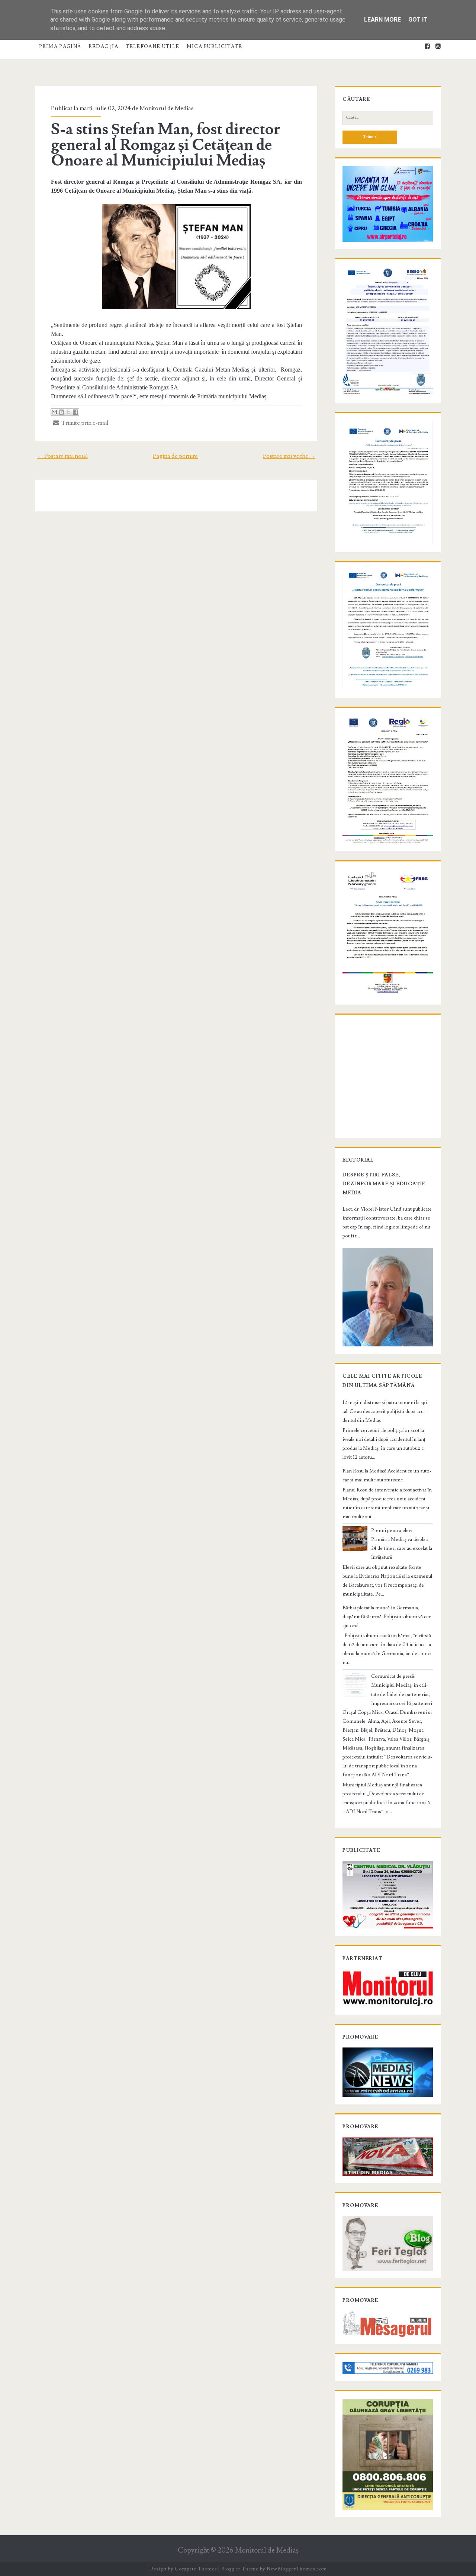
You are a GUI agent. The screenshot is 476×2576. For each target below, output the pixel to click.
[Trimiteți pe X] (68, 412)
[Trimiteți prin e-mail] (54, 412)
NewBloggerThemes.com (297, 2569)
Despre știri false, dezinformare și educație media (384, 1184)
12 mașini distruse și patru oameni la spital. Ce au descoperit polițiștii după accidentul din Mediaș (386, 1411)
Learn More (382, 20)
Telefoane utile (153, 46)
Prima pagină (60, 46)
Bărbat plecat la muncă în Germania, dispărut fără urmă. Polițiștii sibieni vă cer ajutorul (387, 1617)
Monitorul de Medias (167, 108)
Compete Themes (196, 2569)
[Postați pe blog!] (61, 412)
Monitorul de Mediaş (267, 2551)
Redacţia (103, 46)
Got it (418, 20)
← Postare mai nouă (62, 456)
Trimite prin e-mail (84, 423)
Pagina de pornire (175, 456)
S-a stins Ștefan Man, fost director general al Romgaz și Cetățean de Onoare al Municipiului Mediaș (166, 145)
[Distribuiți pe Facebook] (75, 412)
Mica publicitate (215, 46)
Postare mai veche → (289, 456)
